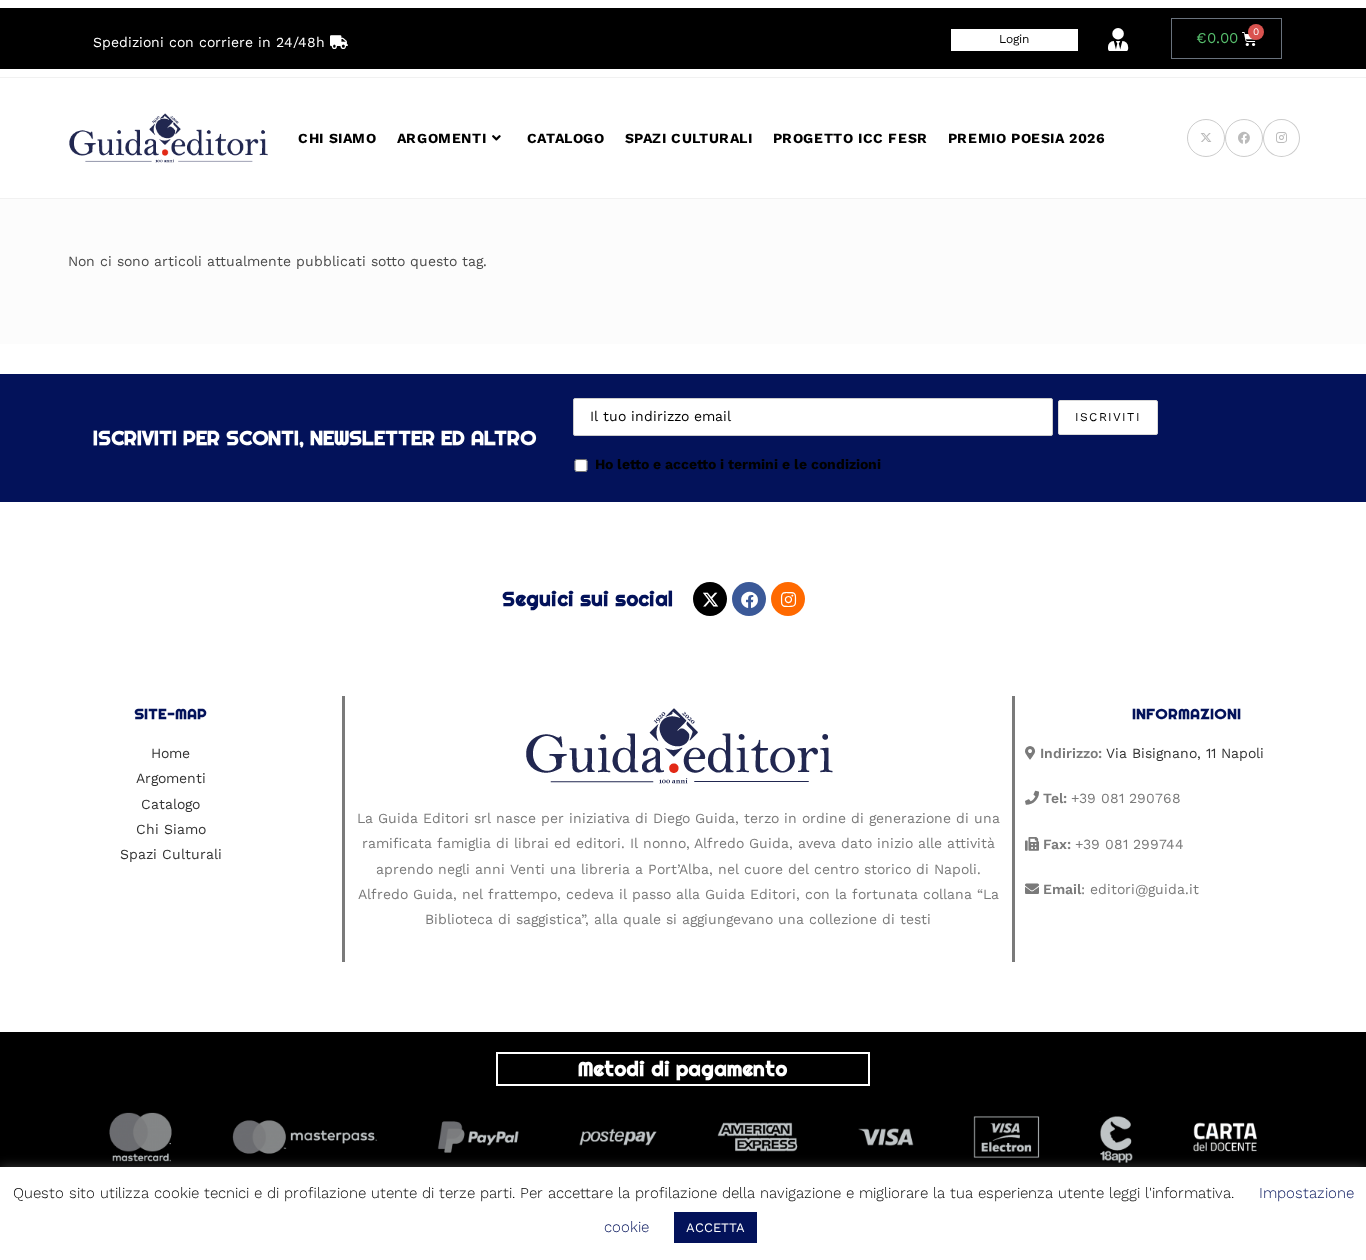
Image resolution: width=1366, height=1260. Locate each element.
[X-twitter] (710, 599)
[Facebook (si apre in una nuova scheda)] (1244, 138)
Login (1014, 39)
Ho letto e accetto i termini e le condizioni (738, 464)
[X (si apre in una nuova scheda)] (1206, 138)
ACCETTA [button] (715, 1227)
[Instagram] (788, 599)
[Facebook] (749, 599)
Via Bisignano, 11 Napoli (1185, 753)
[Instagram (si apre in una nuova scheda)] (1281, 138)
